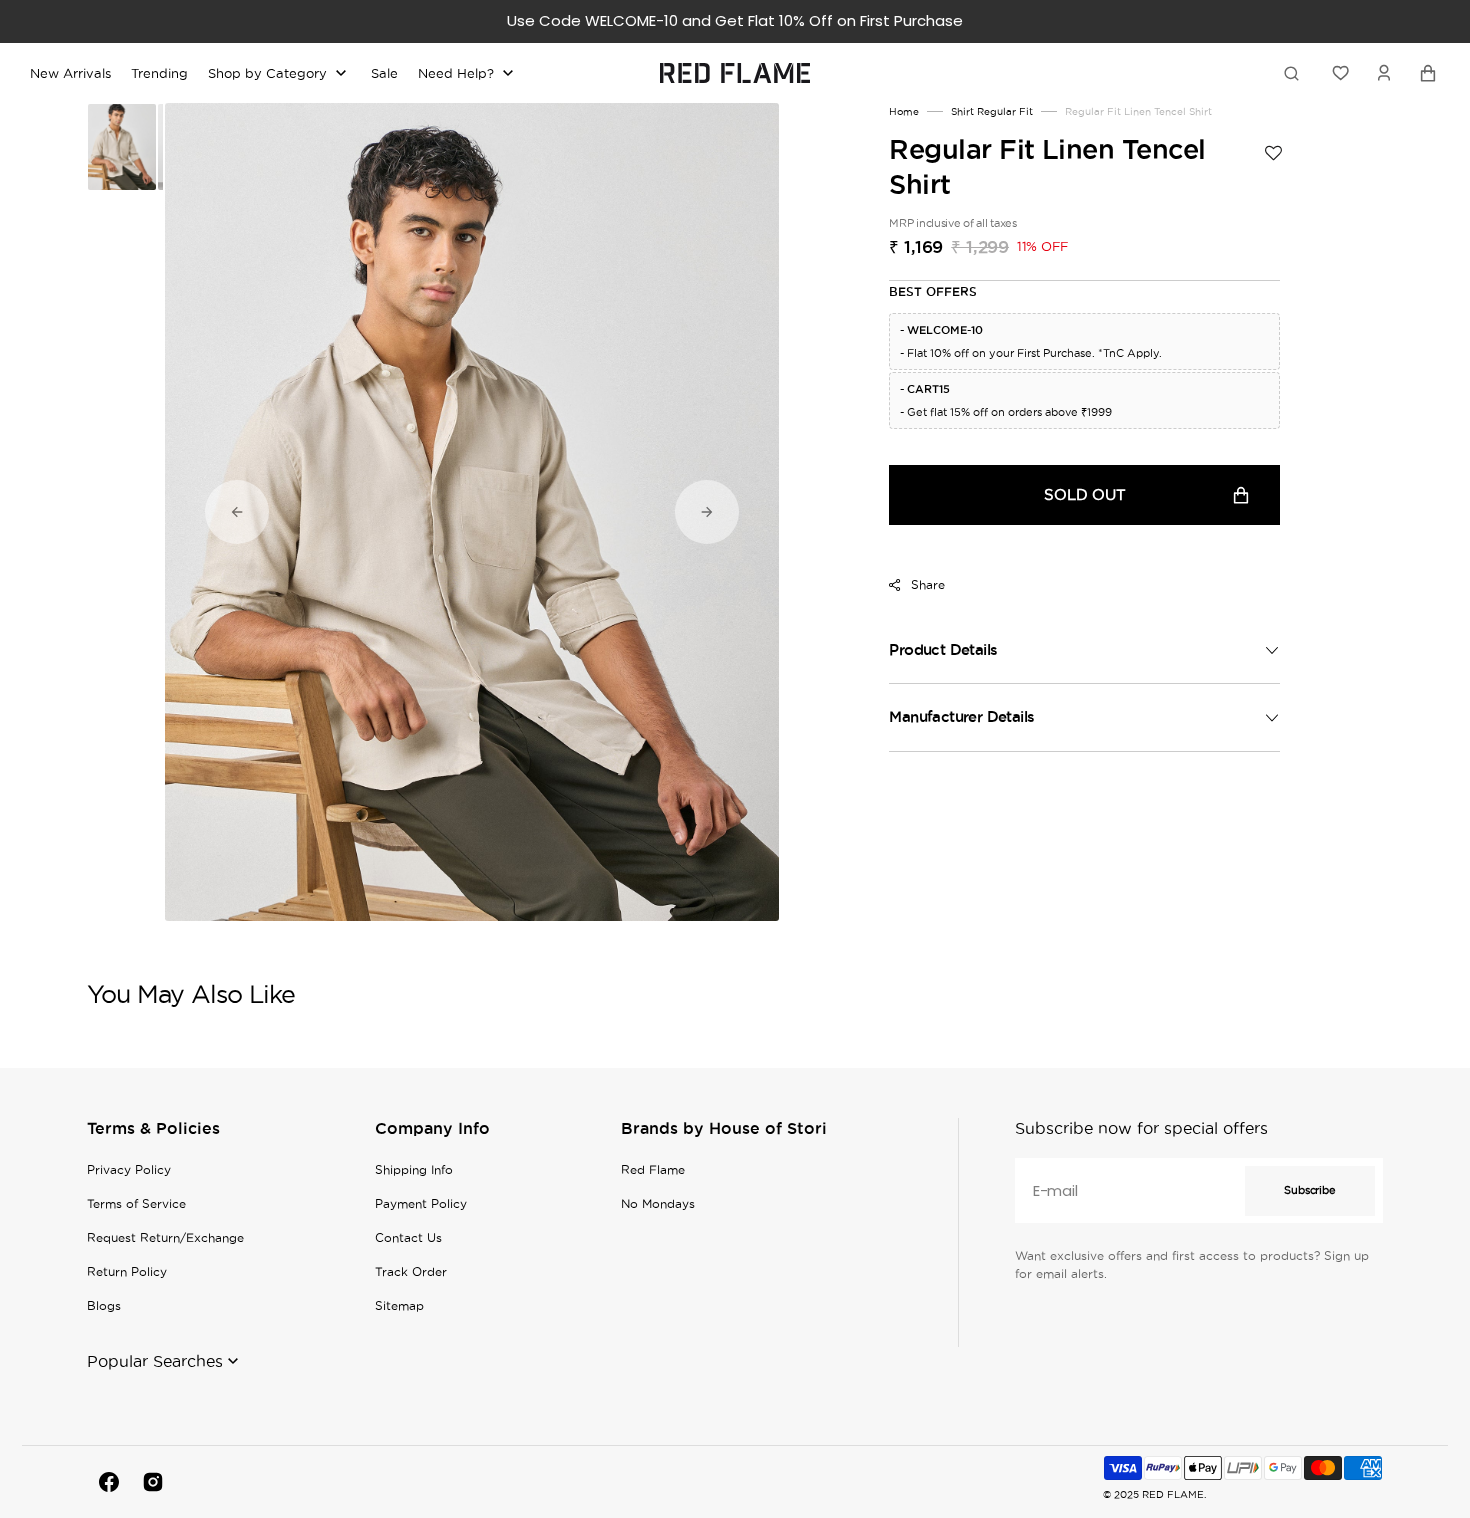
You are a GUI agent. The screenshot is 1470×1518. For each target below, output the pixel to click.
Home (904, 111)
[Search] (1295, 73)
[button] (1384, 73)
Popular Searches (155, 1361)
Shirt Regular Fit (992, 111)
